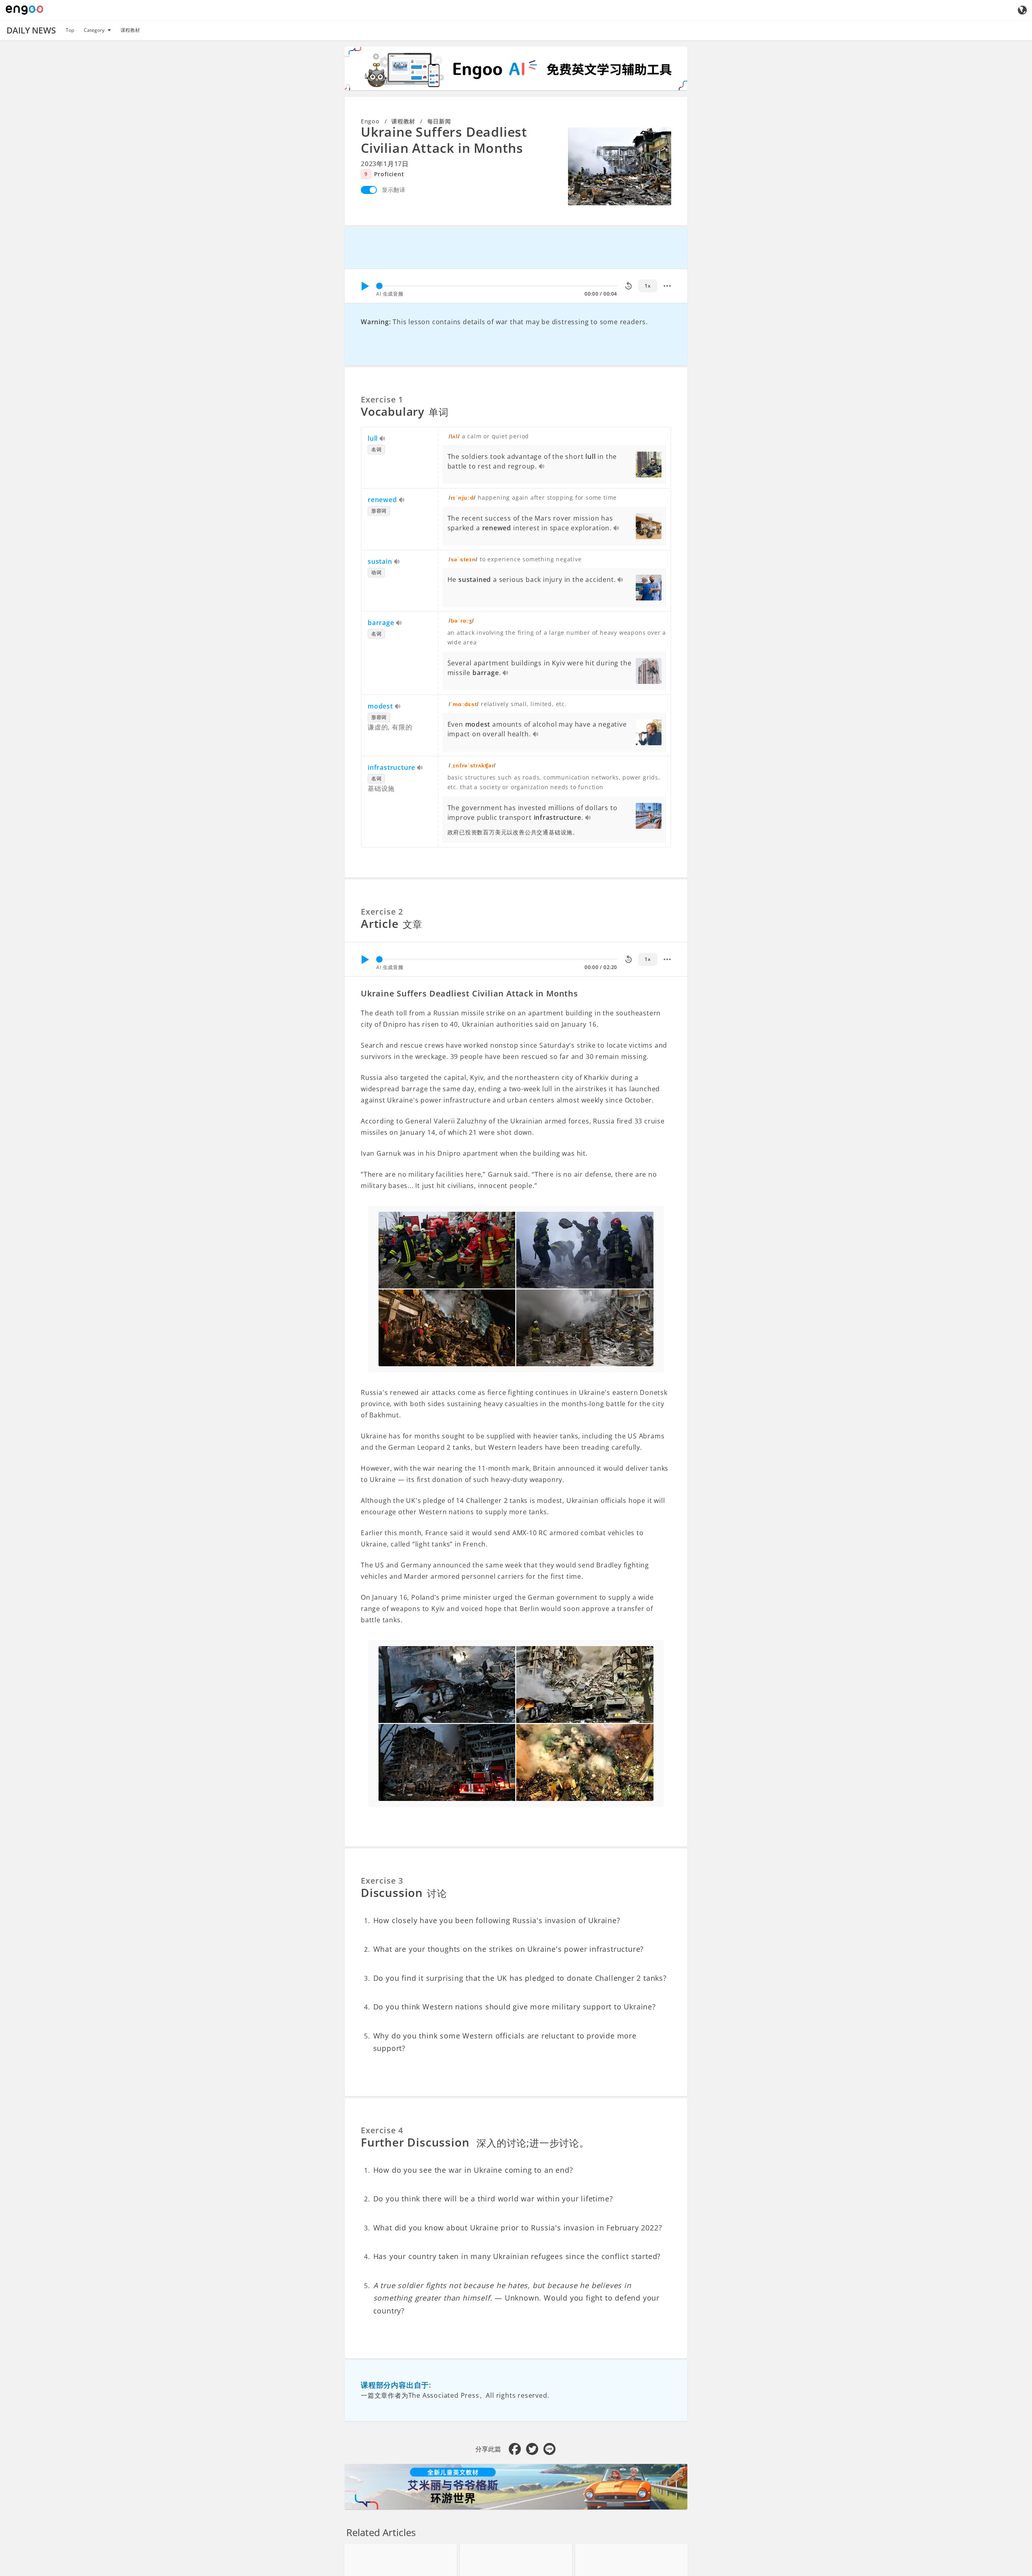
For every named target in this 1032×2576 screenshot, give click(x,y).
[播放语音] (383, 439)
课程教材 (130, 30)
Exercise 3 (382, 1881)
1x (648, 286)
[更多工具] (667, 286)
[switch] (369, 190)
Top (70, 30)
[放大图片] (620, 166)
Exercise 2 (382, 912)
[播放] (365, 286)
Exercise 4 (382, 2130)
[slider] (379, 286)
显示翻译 (394, 190)
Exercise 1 (382, 399)
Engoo (370, 121)
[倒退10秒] (628, 286)
